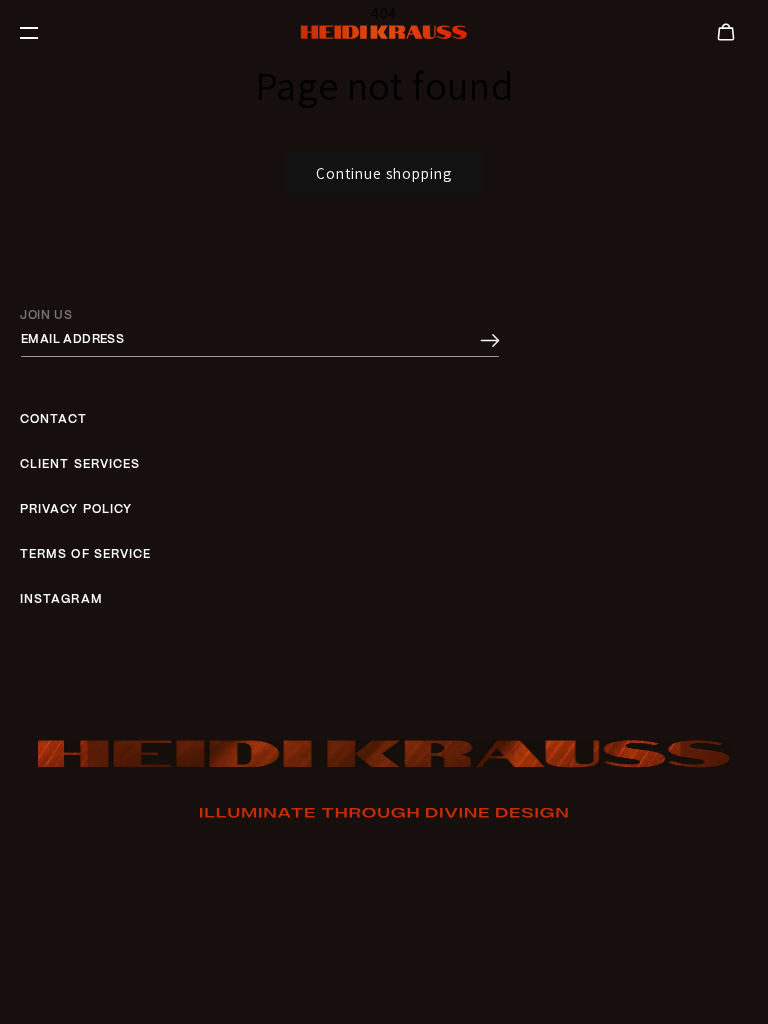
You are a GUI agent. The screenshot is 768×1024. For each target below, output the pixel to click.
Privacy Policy (76, 509)
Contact (54, 419)
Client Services (80, 464)
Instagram (61, 599)
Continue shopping (384, 173)
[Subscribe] (490, 341)
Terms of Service (85, 554)
